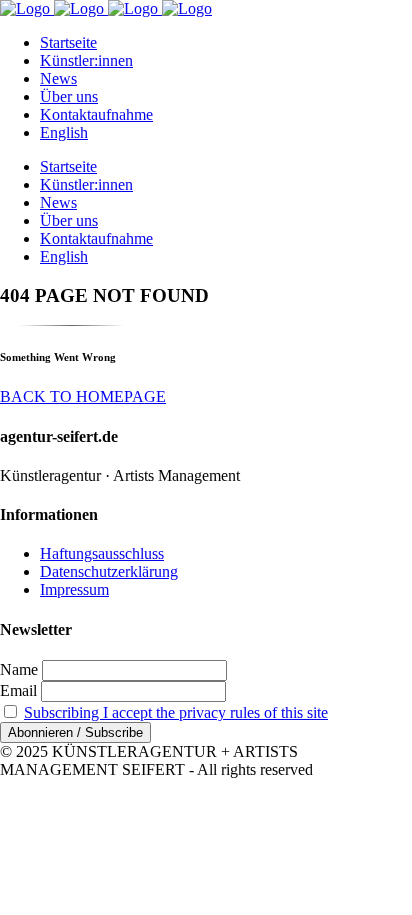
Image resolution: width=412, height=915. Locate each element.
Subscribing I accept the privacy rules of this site (176, 712)
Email (18, 690)
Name (19, 669)
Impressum (74, 589)
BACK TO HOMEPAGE (83, 396)
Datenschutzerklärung (109, 571)
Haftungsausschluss (102, 553)
